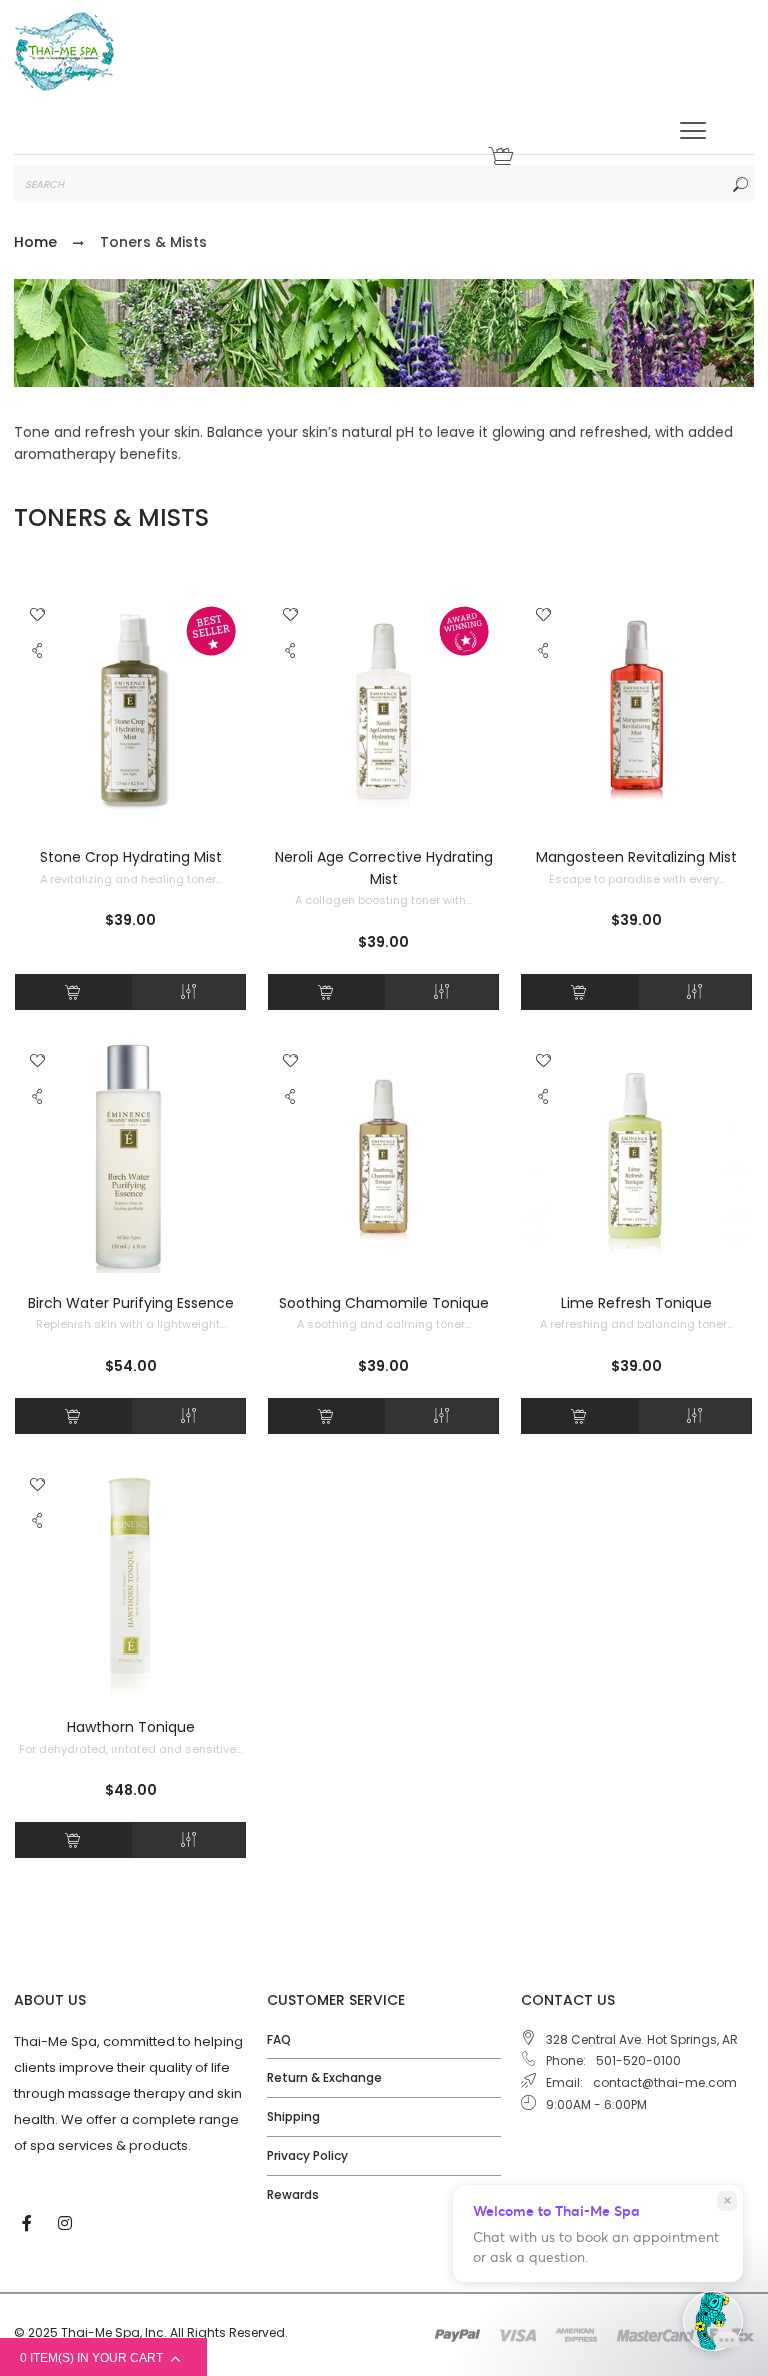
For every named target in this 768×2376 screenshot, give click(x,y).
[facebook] (29, 2222)
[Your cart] (502, 161)
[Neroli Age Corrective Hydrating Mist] (383, 711)
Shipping (293, 2116)
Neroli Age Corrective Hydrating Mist (384, 868)
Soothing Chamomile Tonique (384, 1303)
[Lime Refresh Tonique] (636, 1157)
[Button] (693, 130)
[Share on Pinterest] (39, 737)
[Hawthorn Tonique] (130, 1581)
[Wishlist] (37, 616)
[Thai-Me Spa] (64, 51)
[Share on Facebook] (39, 694)
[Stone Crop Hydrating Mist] (130, 711)
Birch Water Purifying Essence (131, 1303)
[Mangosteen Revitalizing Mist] (636, 711)
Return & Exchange (324, 2077)
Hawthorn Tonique (131, 1727)
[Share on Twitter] (39, 715)
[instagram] (67, 2222)
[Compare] (189, 992)
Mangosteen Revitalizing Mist (636, 857)
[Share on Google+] (39, 759)
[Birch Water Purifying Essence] (130, 1157)
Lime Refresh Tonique (636, 1303)
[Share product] (37, 656)
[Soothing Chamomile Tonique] (383, 1157)
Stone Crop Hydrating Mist (131, 857)
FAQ (279, 2039)
